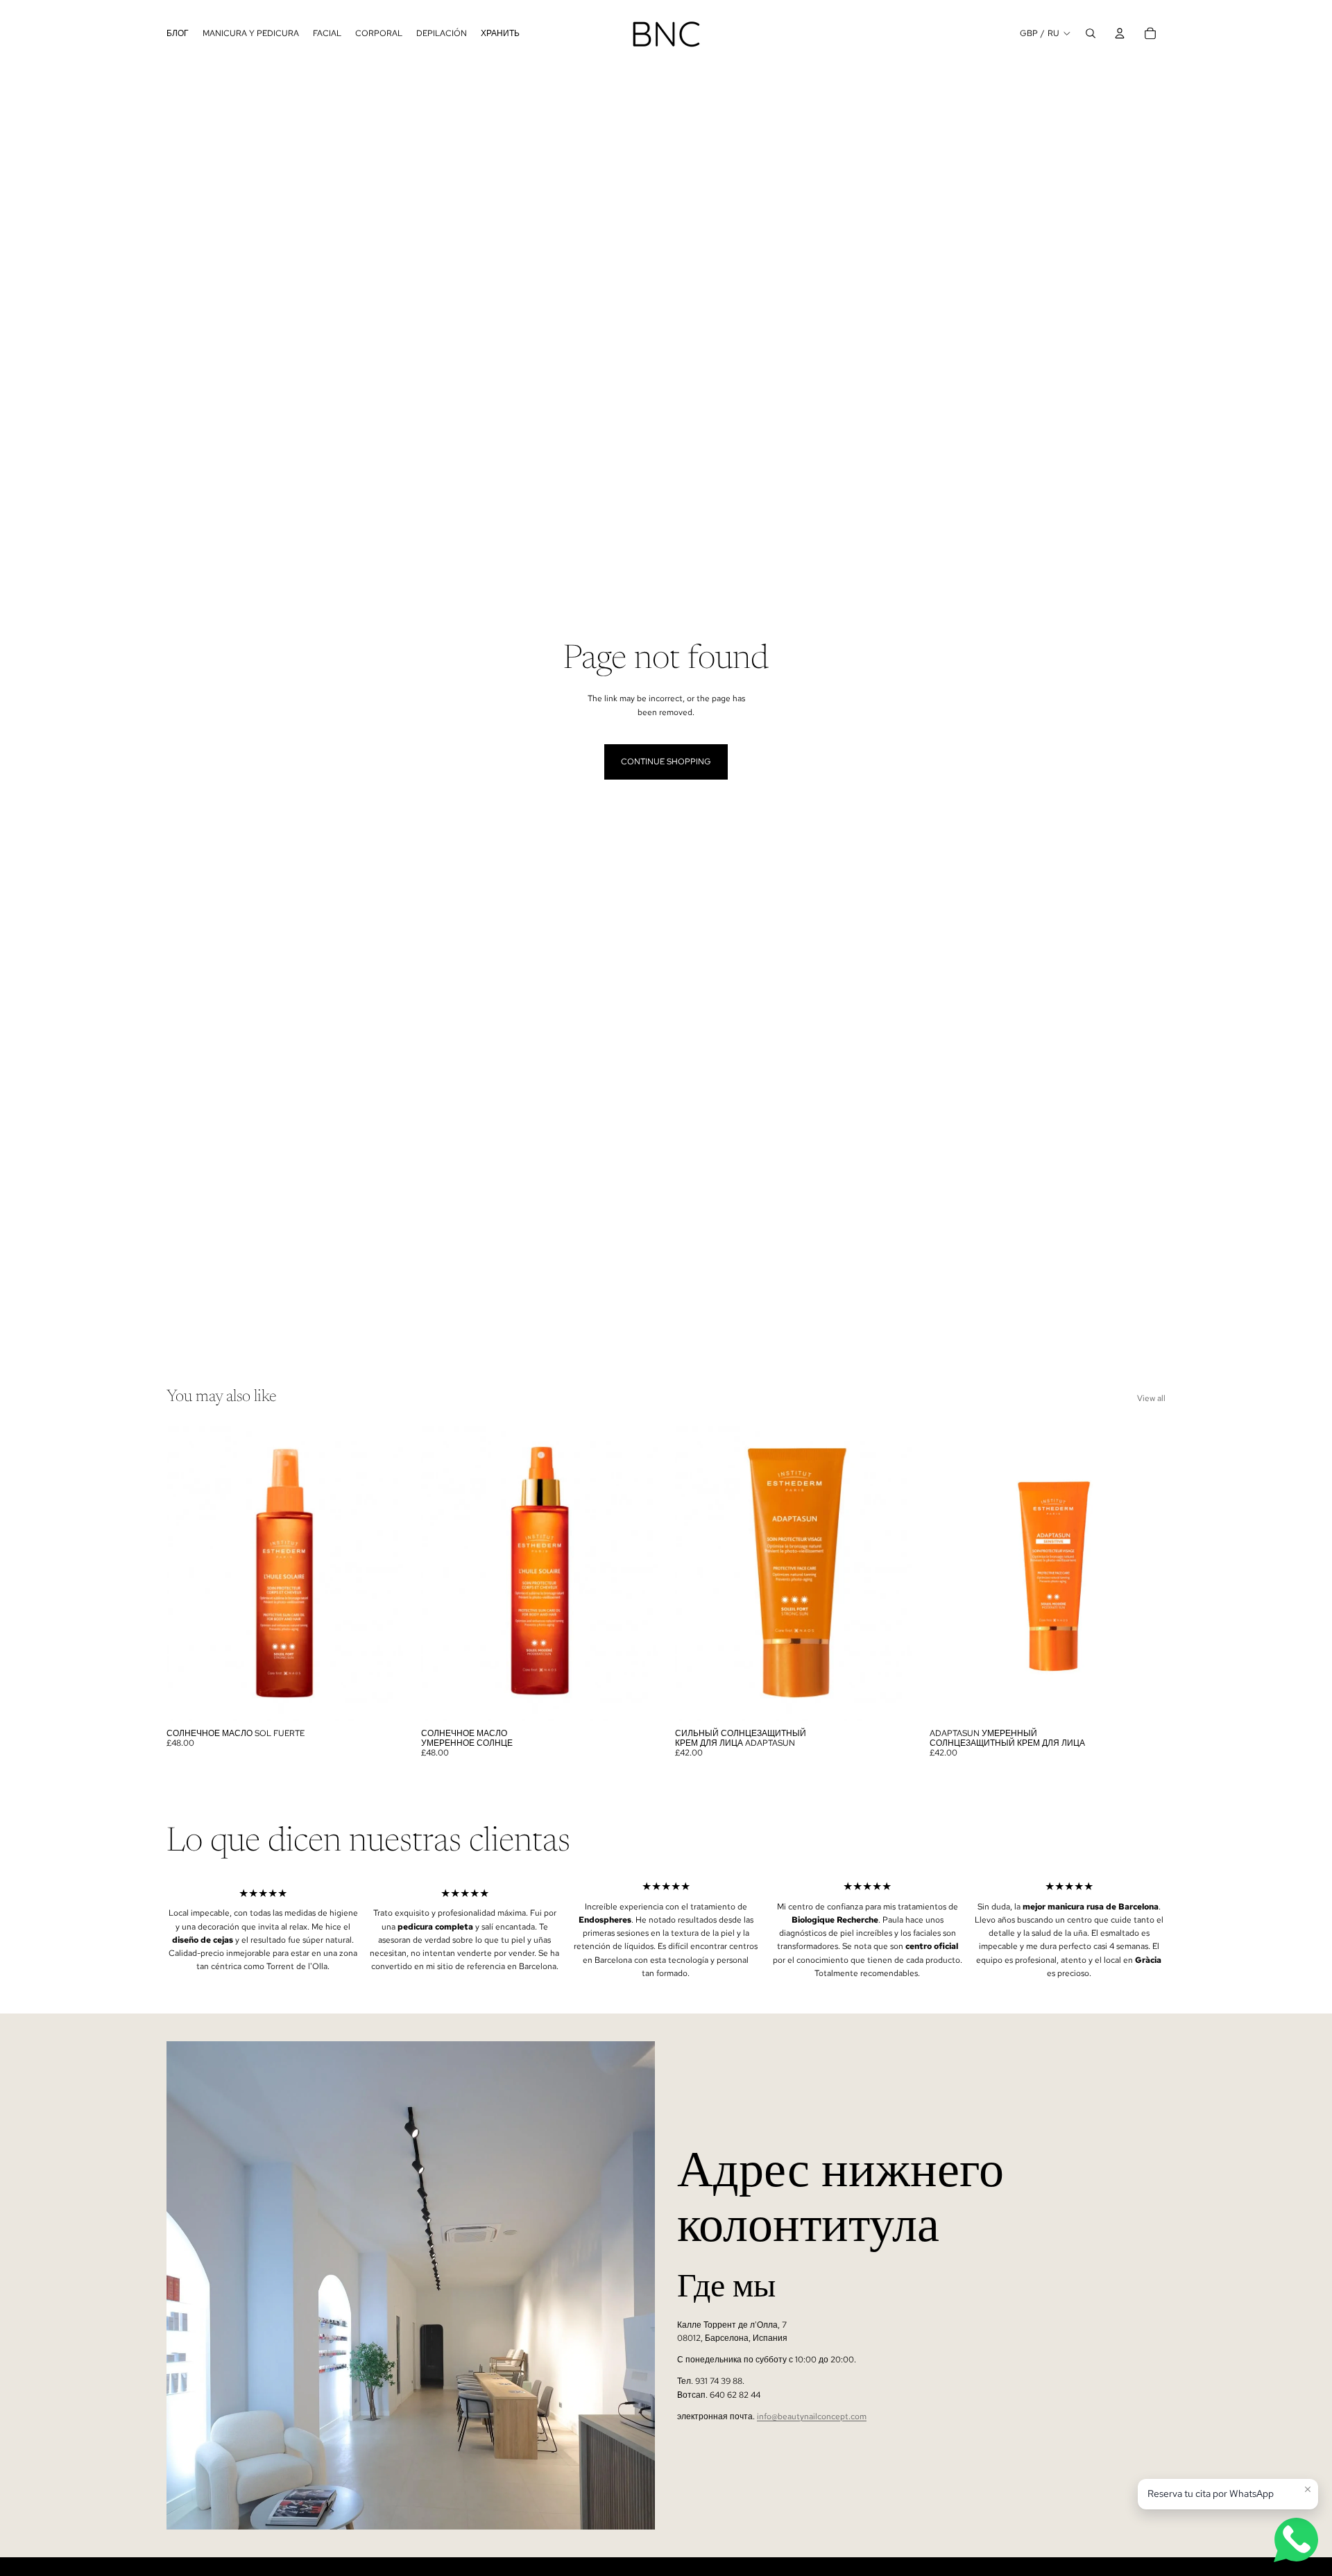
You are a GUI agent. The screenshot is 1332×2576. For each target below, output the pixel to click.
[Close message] (1308, 2489)
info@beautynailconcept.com (812, 2416)
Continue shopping (666, 762)
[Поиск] (1091, 33)
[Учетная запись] (1120, 33)
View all (1151, 1398)
